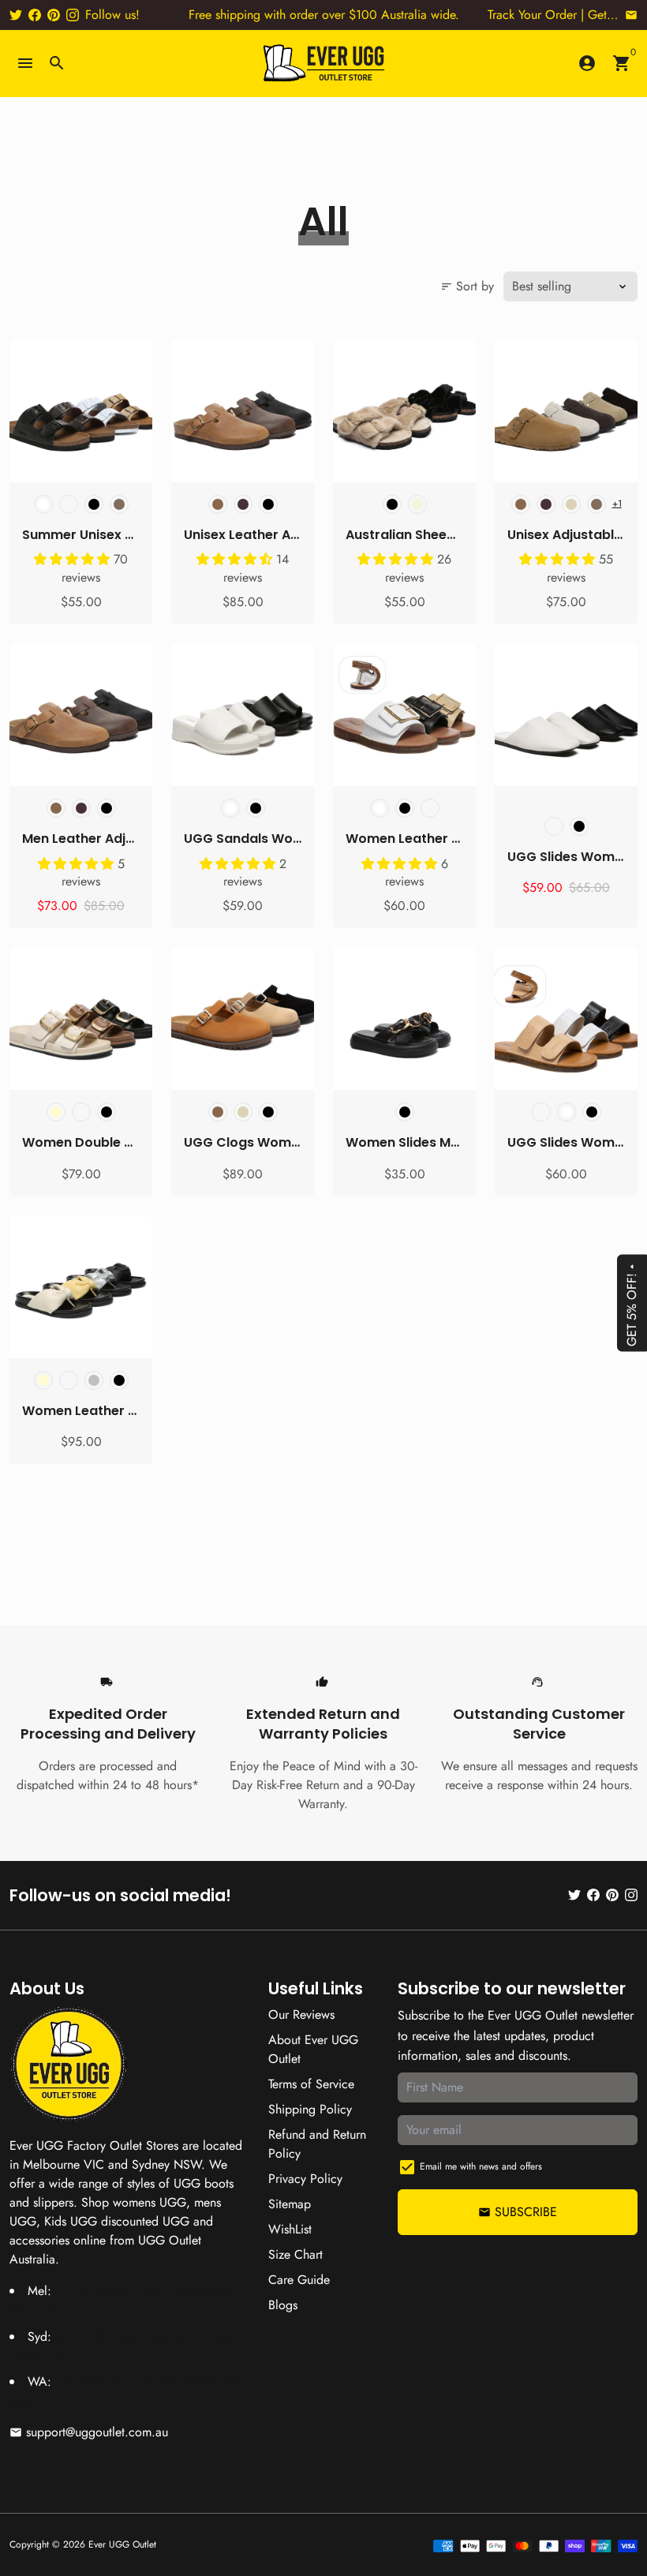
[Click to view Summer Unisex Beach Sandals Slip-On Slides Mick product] (81, 411)
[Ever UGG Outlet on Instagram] (73, 15)
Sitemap (290, 2204)
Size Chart (295, 2254)
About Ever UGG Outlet (313, 2049)
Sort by (467, 286)
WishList (290, 2229)
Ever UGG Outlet (122, 2544)
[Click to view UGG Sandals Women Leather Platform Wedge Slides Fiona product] (243, 715)
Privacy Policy (305, 2179)
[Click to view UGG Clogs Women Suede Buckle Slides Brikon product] (243, 1018)
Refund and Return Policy (317, 2144)
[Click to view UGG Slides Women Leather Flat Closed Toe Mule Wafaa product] (566, 715)
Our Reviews (301, 2014)
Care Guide (299, 2280)
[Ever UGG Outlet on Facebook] (35, 15)
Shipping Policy (310, 2109)
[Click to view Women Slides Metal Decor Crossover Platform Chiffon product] (404, 1018)
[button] (74, 559)
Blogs (283, 2305)
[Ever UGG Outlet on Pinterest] (54, 15)
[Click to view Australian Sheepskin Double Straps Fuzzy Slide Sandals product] (404, 411)
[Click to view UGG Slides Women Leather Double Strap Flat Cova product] (566, 1018)
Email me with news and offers (481, 2166)
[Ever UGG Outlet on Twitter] (16, 15)
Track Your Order (532, 15)
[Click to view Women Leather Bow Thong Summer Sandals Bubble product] (81, 1287)
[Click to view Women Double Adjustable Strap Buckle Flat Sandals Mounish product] (81, 1018)
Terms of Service (311, 2084)
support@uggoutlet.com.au (89, 2432)
